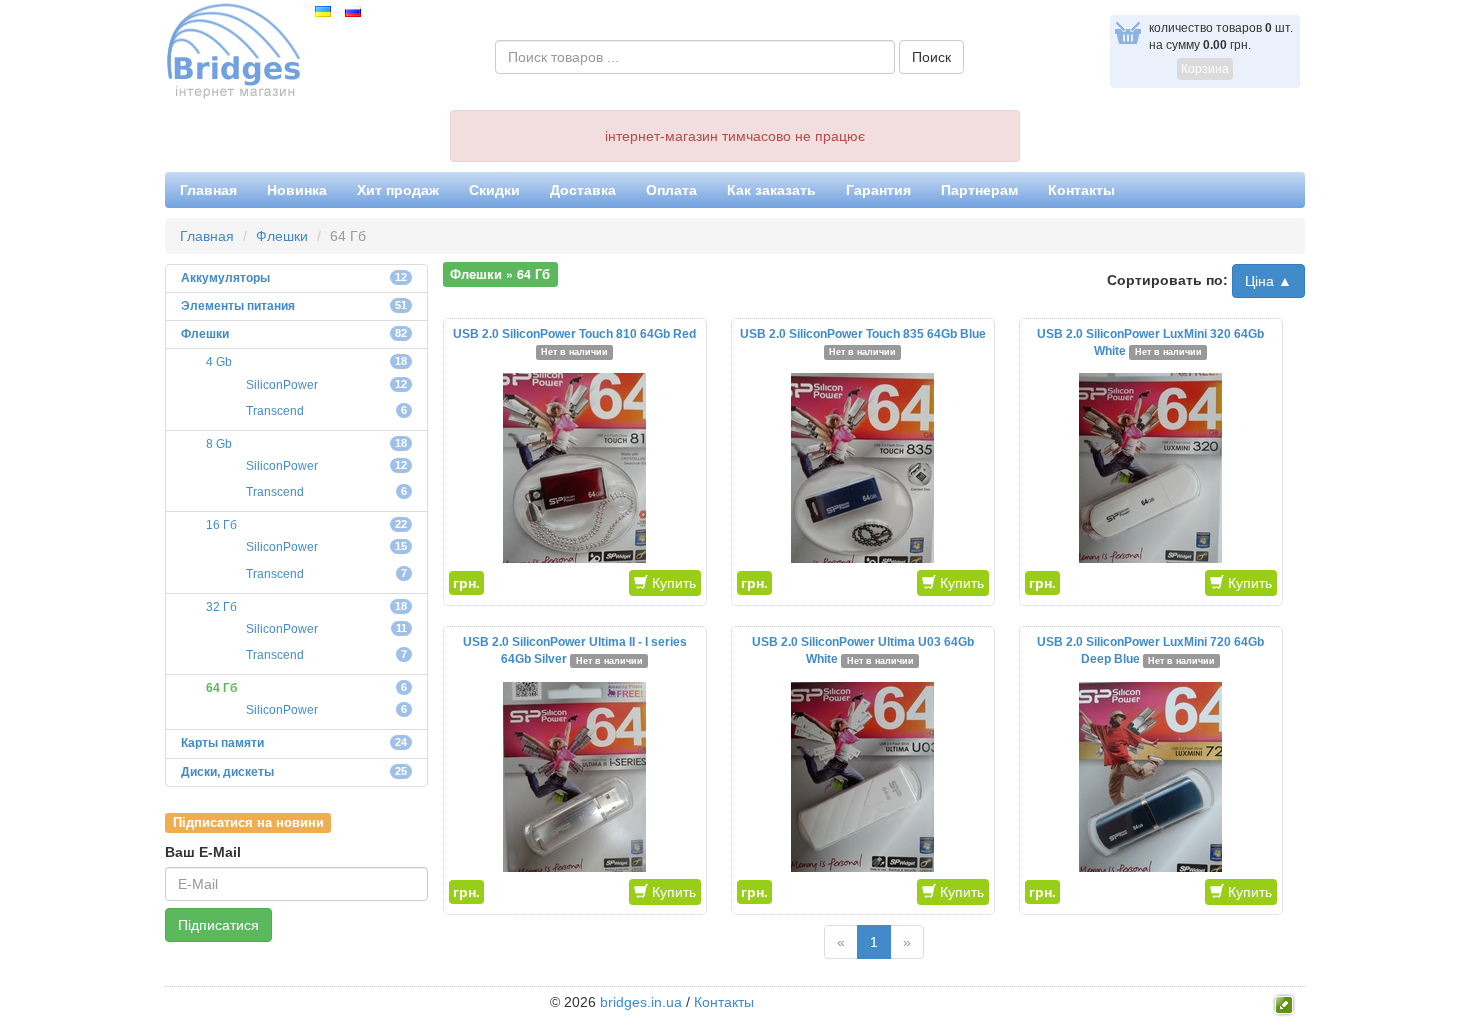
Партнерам (979, 190)
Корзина (1205, 69)
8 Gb (219, 444)
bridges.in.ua (641, 1002)
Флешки (282, 236)
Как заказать (771, 190)
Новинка (297, 190)
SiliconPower (282, 385)
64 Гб (221, 688)
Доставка (583, 190)
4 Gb (219, 362)
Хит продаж (398, 190)
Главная (208, 190)
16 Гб (221, 525)
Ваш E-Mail (203, 852)
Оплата (671, 190)
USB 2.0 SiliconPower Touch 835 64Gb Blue (863, 334)
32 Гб (221, 607)
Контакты (1081, 190)
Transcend (275, 411)
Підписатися (218, 925)
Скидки (494, 190)
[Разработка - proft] (1284, 1003)
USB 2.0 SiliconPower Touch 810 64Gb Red (574, 334)
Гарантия (878, 190)
